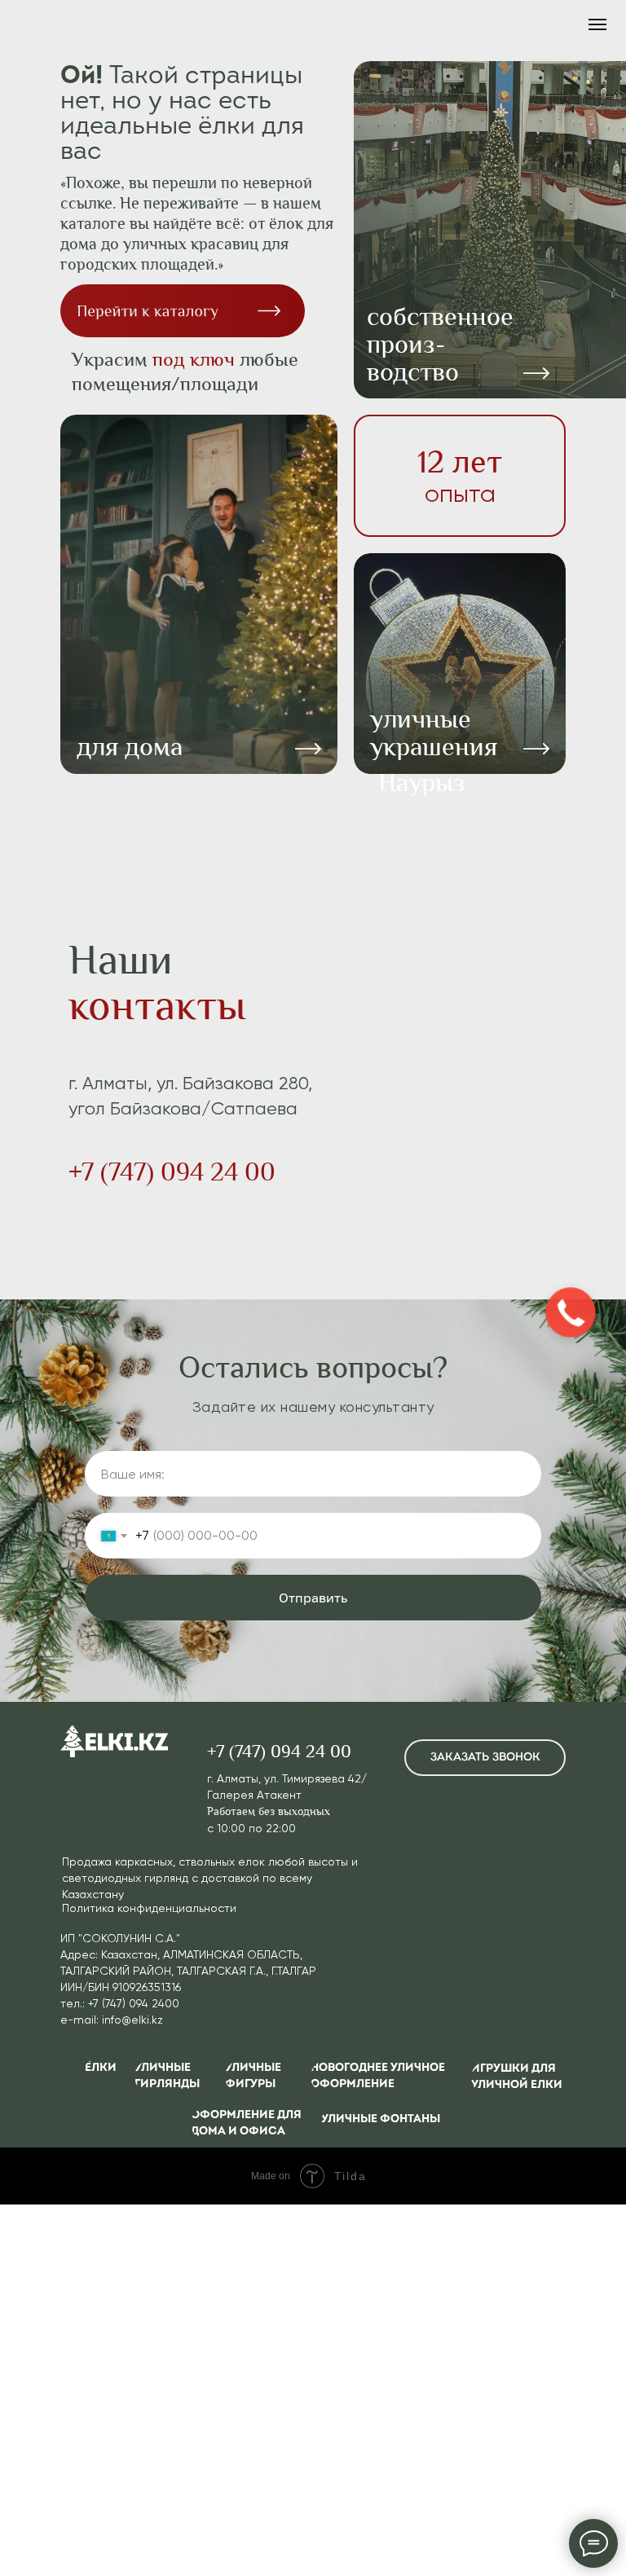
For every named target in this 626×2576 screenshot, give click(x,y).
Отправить (313, 1598)
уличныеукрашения (434, 733)
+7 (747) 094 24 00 (172, 1172)
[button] (485, 1758)
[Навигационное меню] (597, 24)
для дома (130, 747)
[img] (199, 594)
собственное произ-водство (440, 344)
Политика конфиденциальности (149, 1908)
